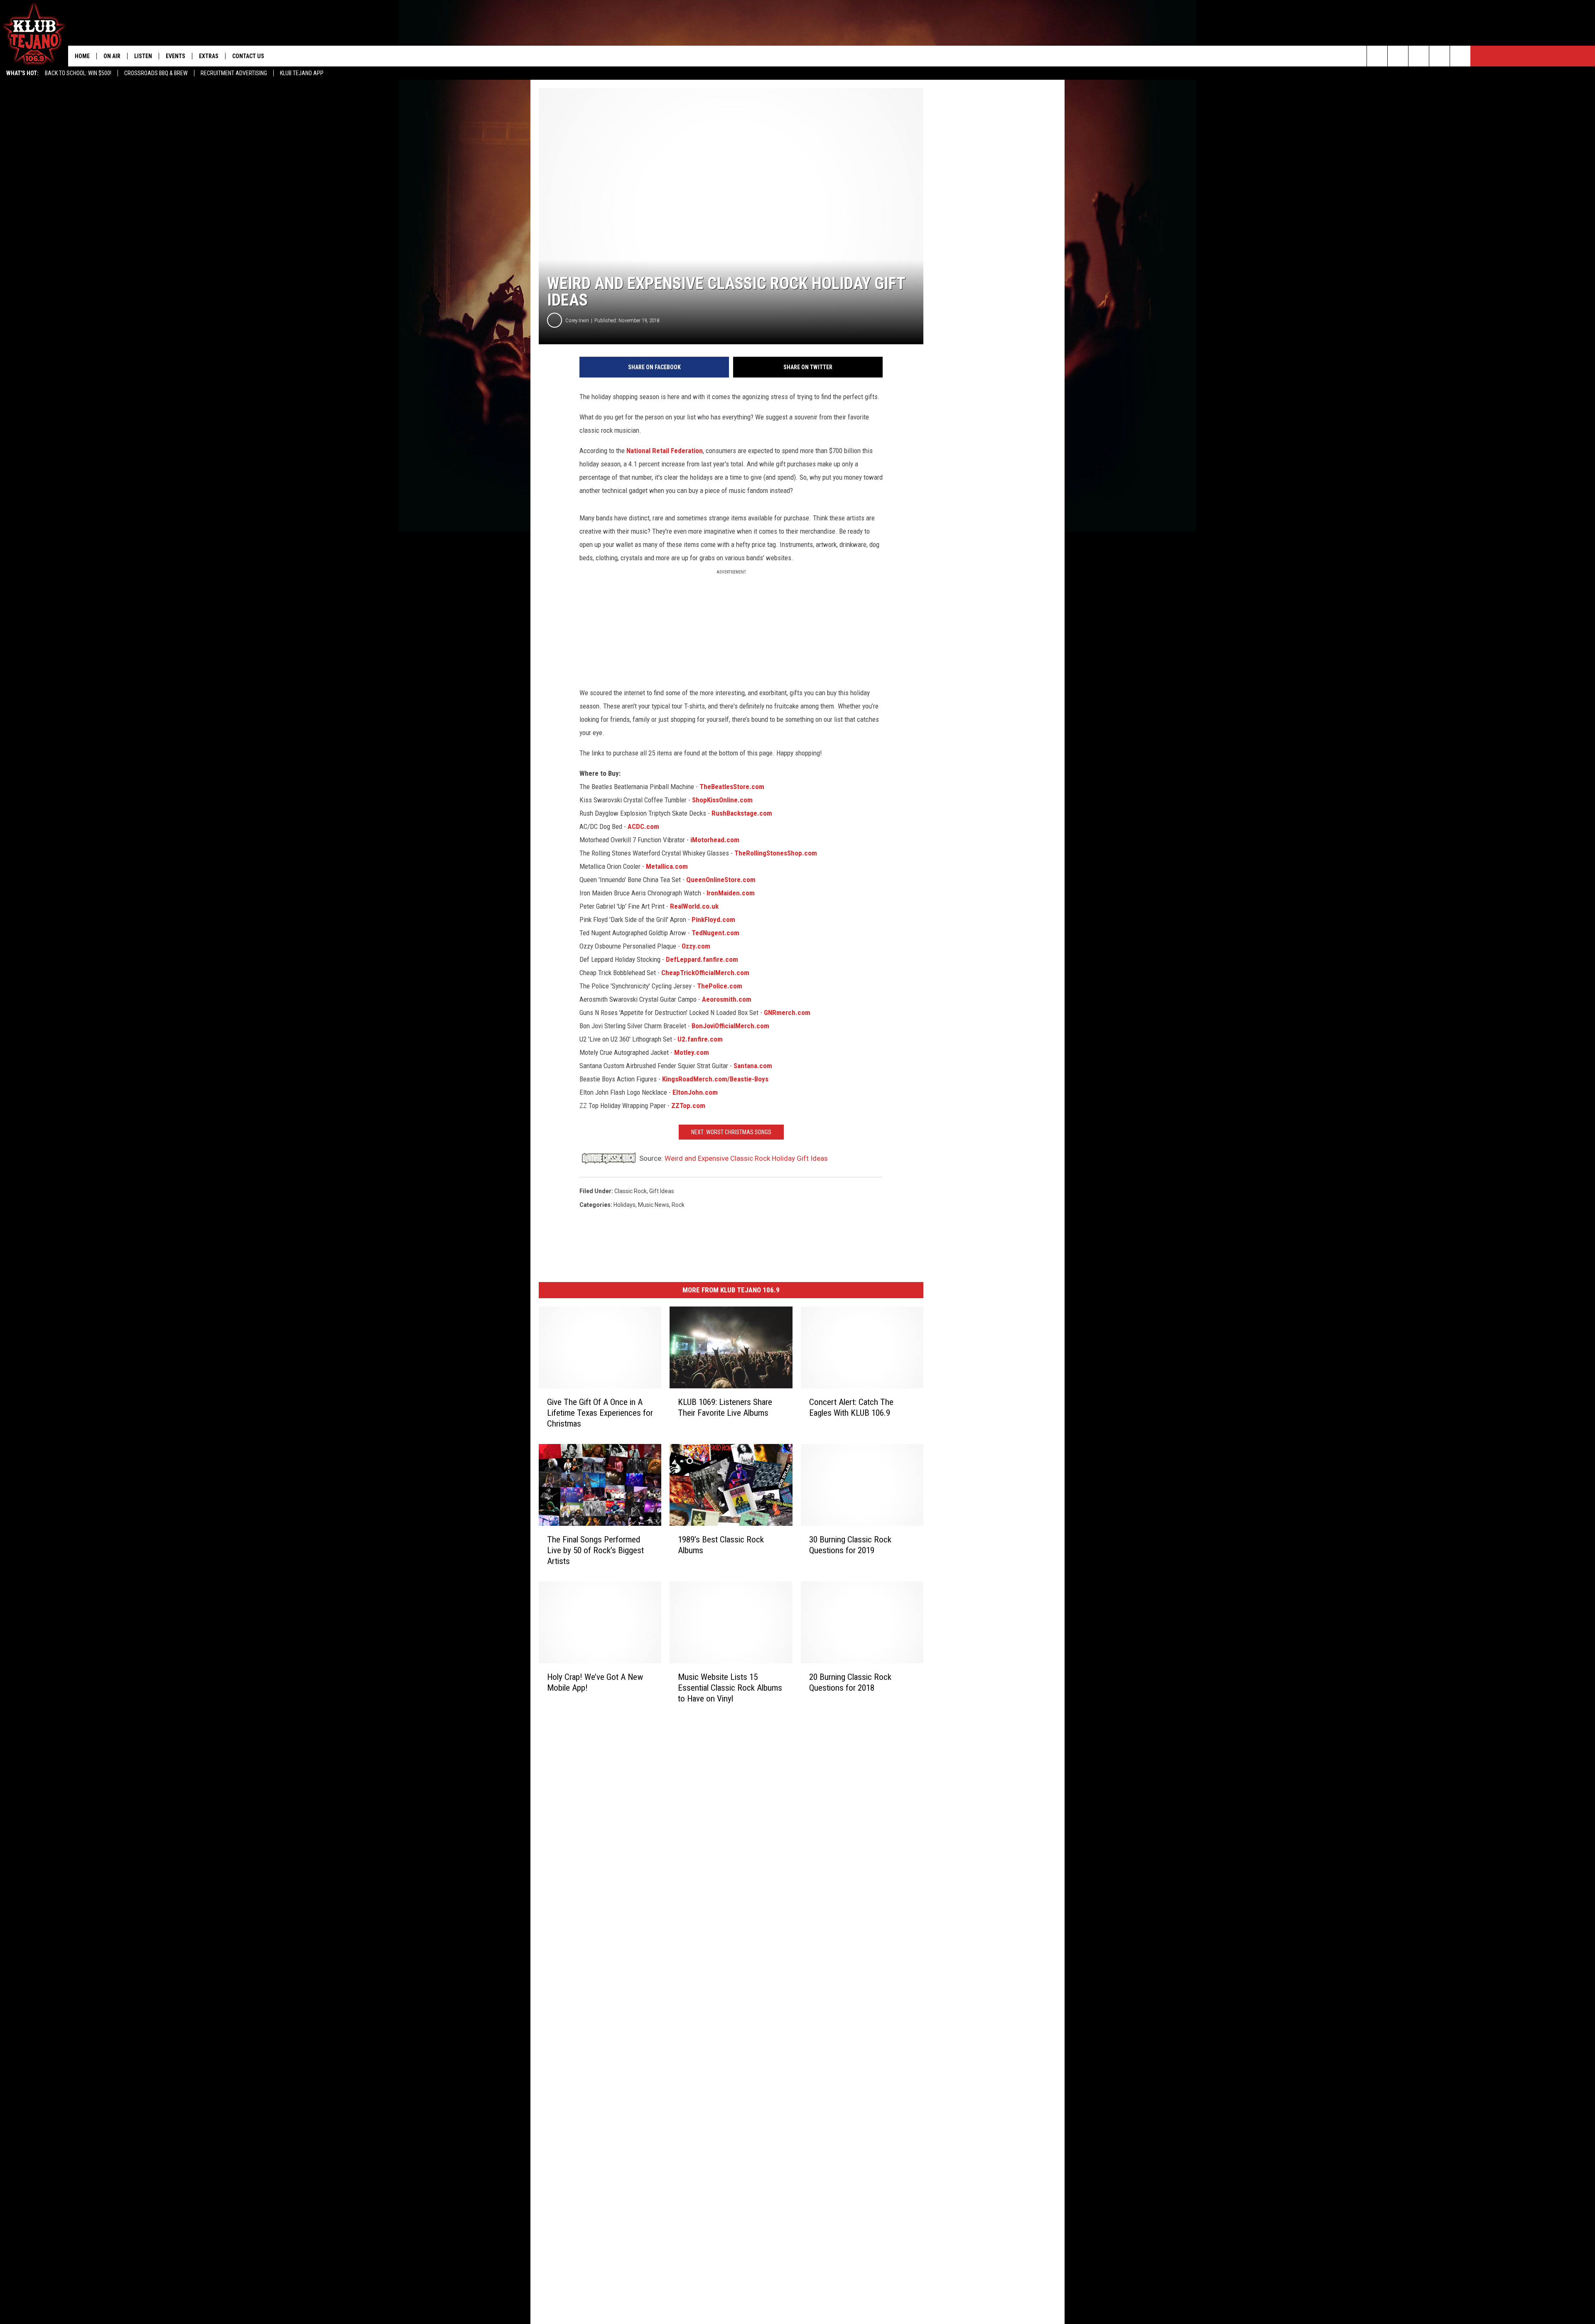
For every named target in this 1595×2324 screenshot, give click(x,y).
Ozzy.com (696, 946)
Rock (678, 1205)
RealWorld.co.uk (694, 906)
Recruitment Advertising (234, 73)
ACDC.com (643, 826)
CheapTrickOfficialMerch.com (705, 973)
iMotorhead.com (715, 840)
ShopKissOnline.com (722, 800)
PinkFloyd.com (713, 919)
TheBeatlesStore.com (732, 787)
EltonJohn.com (695, 1092)
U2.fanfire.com (700, 1039)
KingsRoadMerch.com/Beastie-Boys (715, 1079)
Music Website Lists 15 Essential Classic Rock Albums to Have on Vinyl (730, 1687)
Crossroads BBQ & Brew (156, 73)
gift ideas (662, 1191)
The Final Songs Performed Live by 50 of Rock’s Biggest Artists (595, 1550)
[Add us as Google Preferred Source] (1398, 56)
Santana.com (753, 1066)
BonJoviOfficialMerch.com (730, 1026)
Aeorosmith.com (727, 999)
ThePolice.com (720, 986)
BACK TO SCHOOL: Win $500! (78, 73)
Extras (209, 56)
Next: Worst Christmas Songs (731, 1132)
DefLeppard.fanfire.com (702, 959)
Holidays (625, 1205)
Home (82, 56)
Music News (654, 1205)
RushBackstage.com (742, 813)
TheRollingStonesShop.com (776, 853)
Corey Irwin (577, 320)
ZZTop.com (688, 1106)
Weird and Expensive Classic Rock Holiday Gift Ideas (746, 1158)
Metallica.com (667, 866)
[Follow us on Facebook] (1419, 56)
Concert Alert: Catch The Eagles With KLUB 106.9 (851, 1407)
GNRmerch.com (787, 1012)
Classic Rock (631, 1191)
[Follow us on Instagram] (1439, 56)
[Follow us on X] (1460, 56)
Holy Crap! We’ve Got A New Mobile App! (595, 1682)
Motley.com (692, 1052)
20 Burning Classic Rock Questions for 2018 (850, 1682)
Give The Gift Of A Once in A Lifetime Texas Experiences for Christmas (600, 1413)
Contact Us (248, 56)
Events (175, 56)
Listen (143, 56)
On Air (112, 56)
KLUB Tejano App (302, 73)
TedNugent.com (715, 933)
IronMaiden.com (731, 893)
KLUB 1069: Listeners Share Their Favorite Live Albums (725, 1407)
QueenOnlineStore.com (721, 880)
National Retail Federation (665, 451)
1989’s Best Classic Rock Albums (721, 1545)
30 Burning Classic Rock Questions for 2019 (850, 1545)
